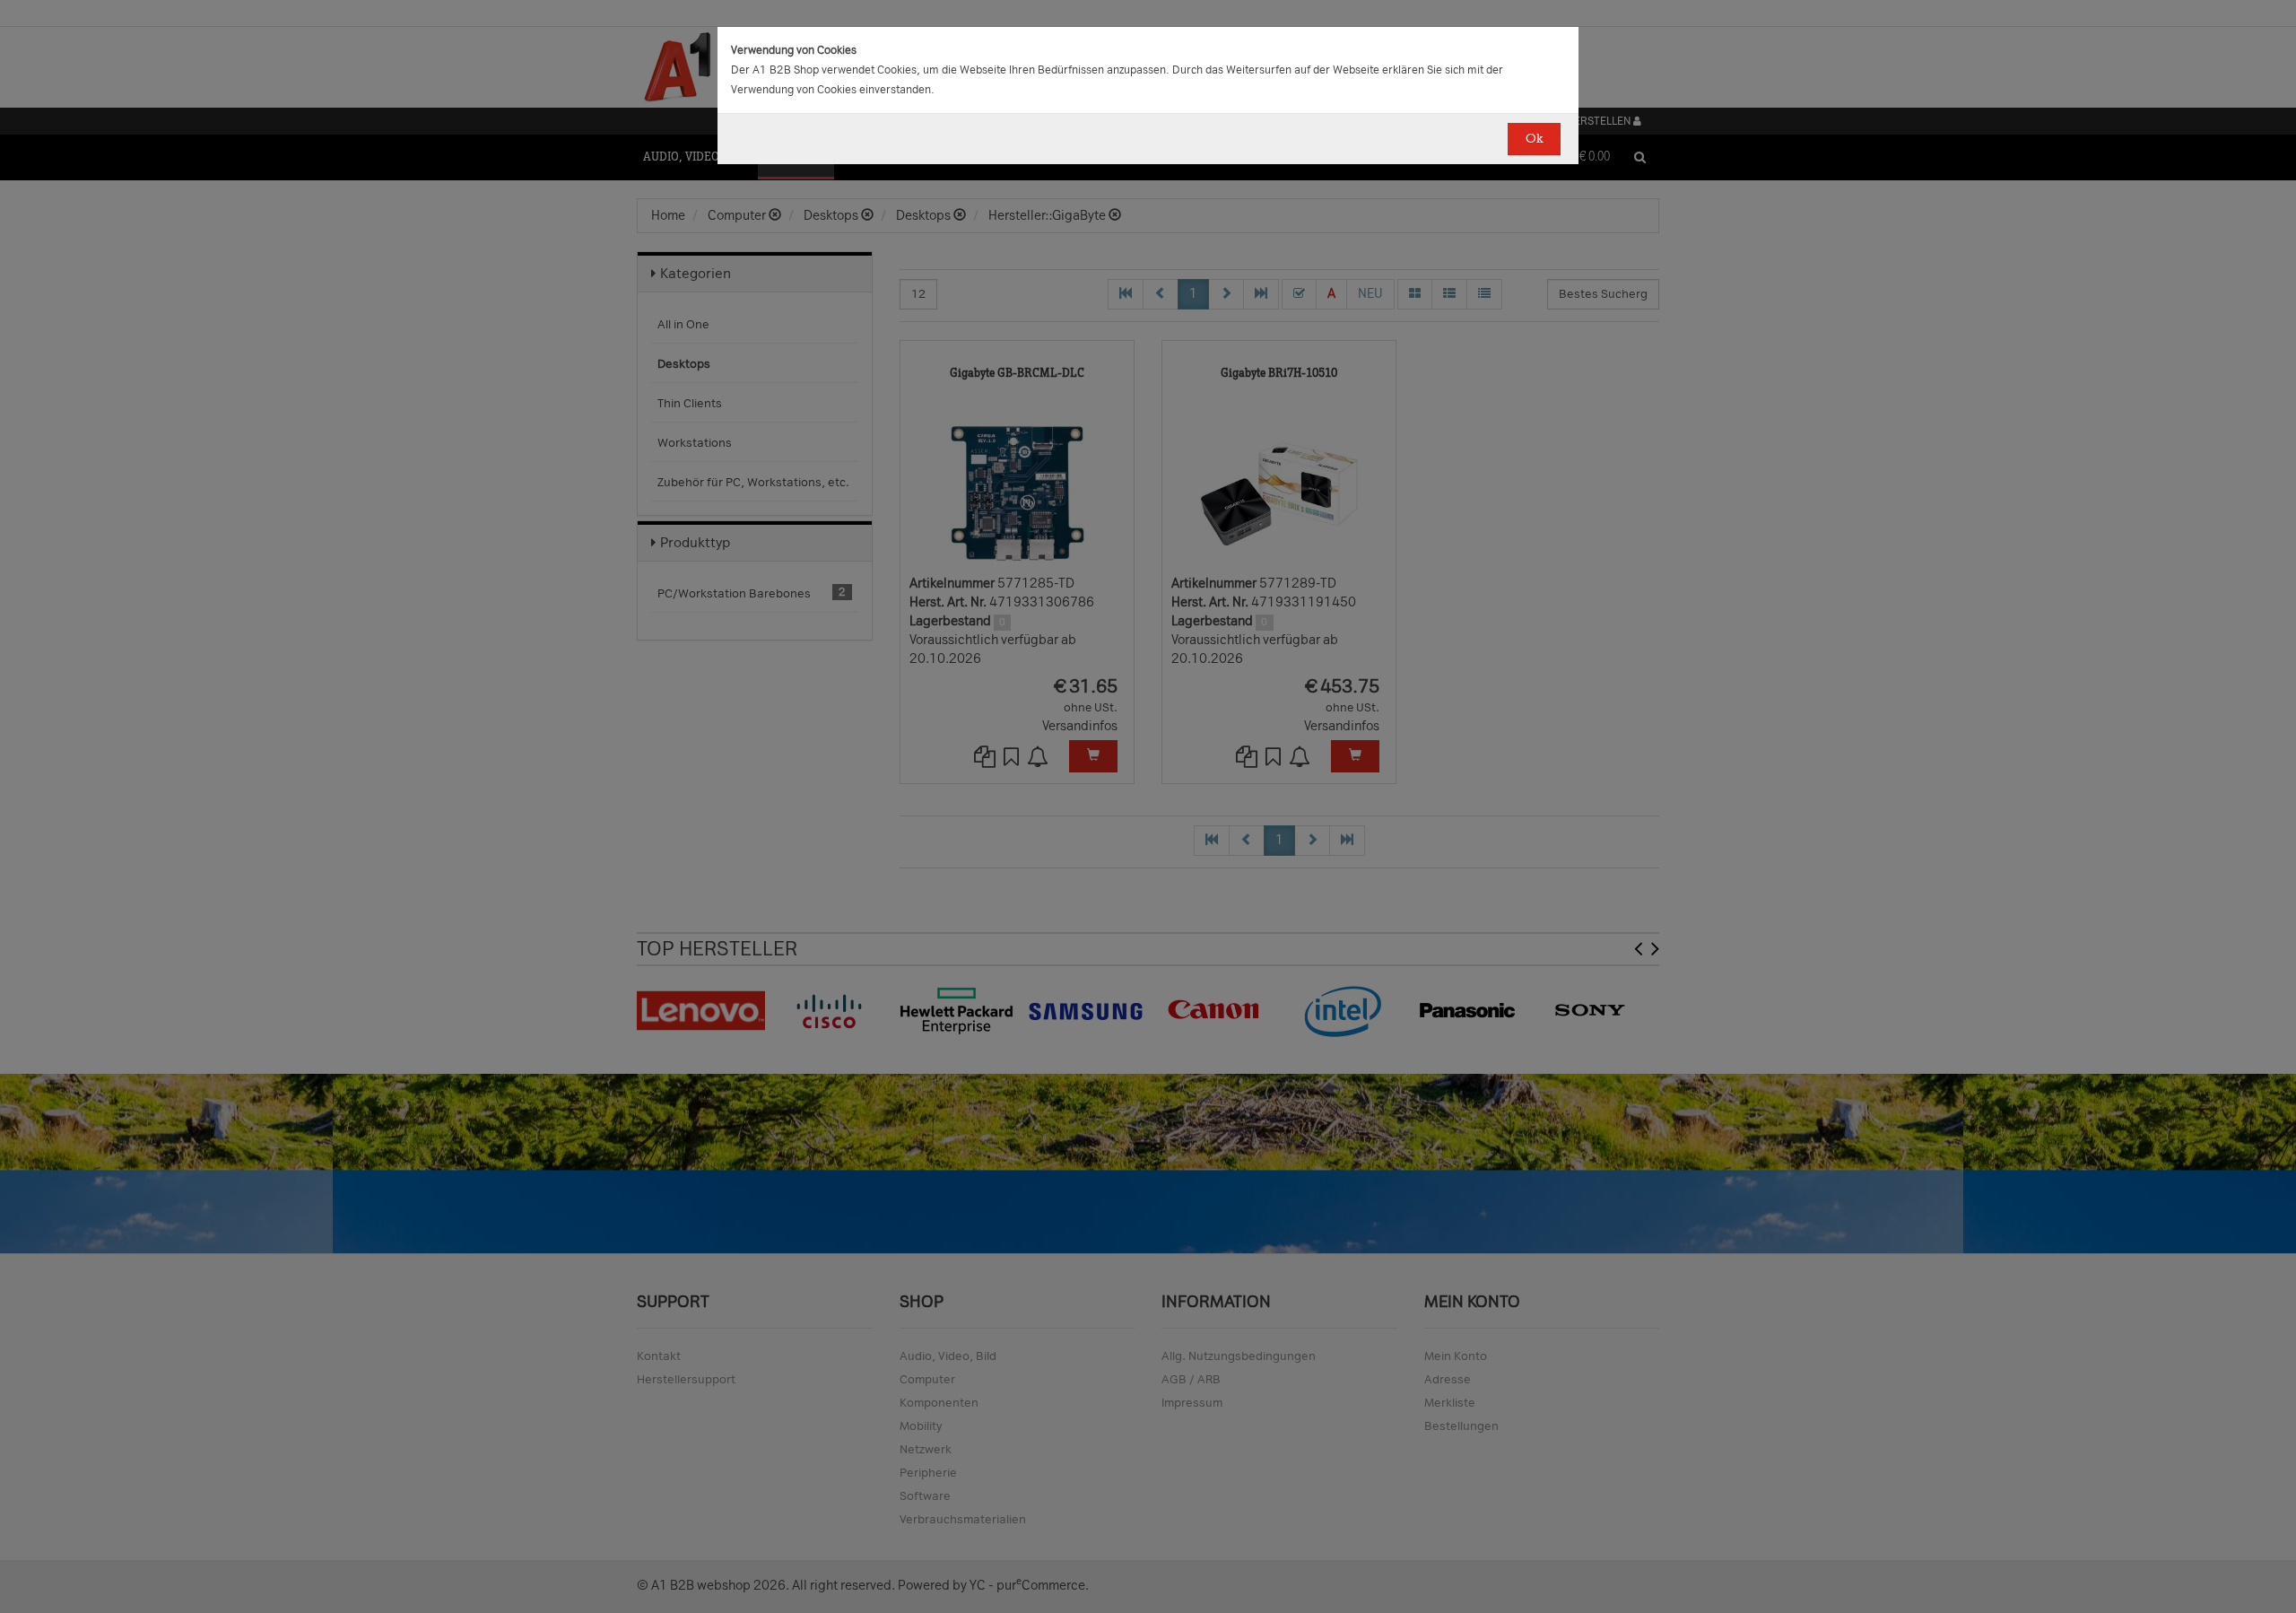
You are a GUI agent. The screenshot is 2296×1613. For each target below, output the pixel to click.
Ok (1534, 139)
